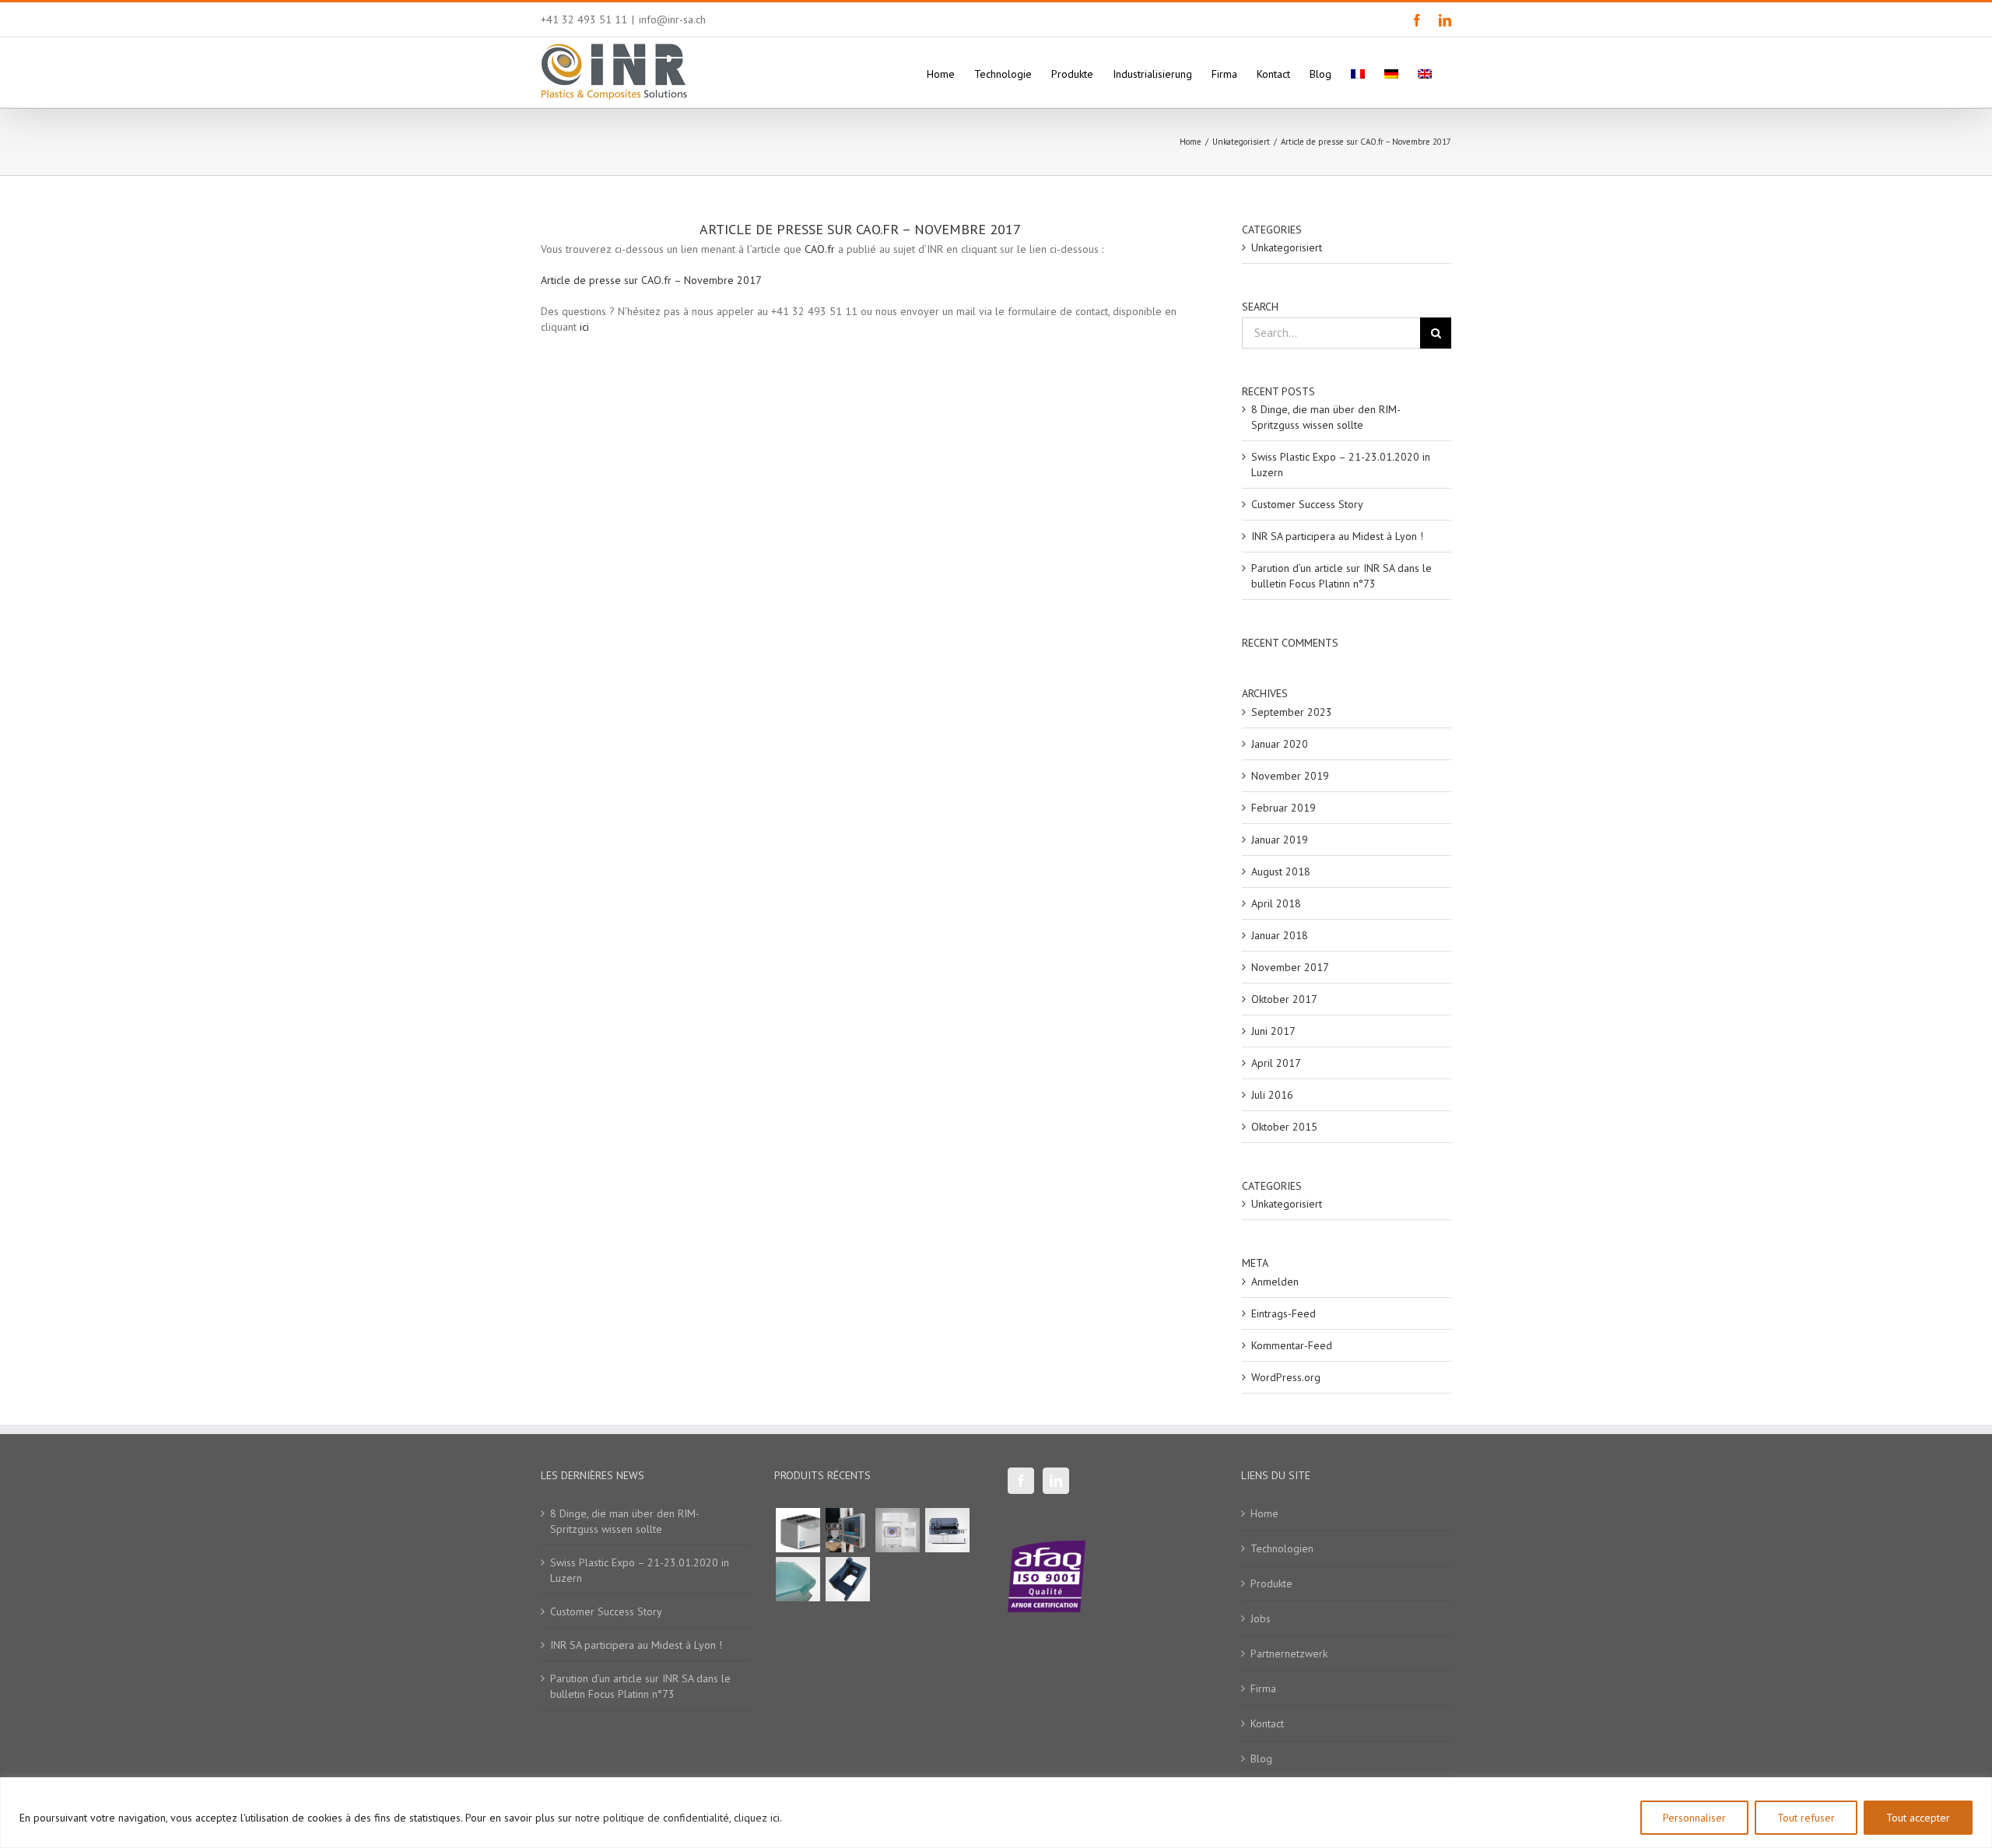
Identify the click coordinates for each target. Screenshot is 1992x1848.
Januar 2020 (1280, 744)
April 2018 (1276, 903)
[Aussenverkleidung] (798, 1579)
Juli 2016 (1272, 1095)
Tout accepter (1918, 1818)
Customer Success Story (1307, 504)
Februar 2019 (1284, 808)
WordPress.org (1286, 1377)
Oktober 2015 (1284, 1127)
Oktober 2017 (1284, 999)
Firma (1263, 1688)
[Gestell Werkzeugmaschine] (847, 1579)
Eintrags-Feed (1284, 1313)
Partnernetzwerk (1289, 1653)
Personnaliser (1694, 1818)
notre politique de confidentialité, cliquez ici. (679, 1818)
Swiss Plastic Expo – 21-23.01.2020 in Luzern (640, 1570)
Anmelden (1275, 1282)
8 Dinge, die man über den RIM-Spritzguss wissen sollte (625, 1521)
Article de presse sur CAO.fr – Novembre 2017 (651, 280)
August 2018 (1281, 871)
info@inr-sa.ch (672, 19)
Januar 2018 (1280, 935)
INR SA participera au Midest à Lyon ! (1337, 536)
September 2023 (1292, 712)
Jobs (1261, 1618)
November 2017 (1290, 967)
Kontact (1267, 1724)
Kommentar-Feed (1292, 1345)
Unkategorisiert (1287, 247)
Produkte (1271, 1583)
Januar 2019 (1280, 840)
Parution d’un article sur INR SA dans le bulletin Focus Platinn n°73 (640, 1686)
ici (584, 327)
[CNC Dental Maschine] (897, 1530)
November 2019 (1290, 776)
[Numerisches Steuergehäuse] (847, 1530)
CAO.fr (820, 249)
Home (1264, 1513)
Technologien (1282, 1548)
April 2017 (1276, 1063)
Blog (1261, 1759)
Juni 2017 (1273, 1031)
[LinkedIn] (1056, 1481)
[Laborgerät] (947, 1530)
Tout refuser (1806, 1818)
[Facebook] (1021, 1481)
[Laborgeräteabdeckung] (798, 1530)
